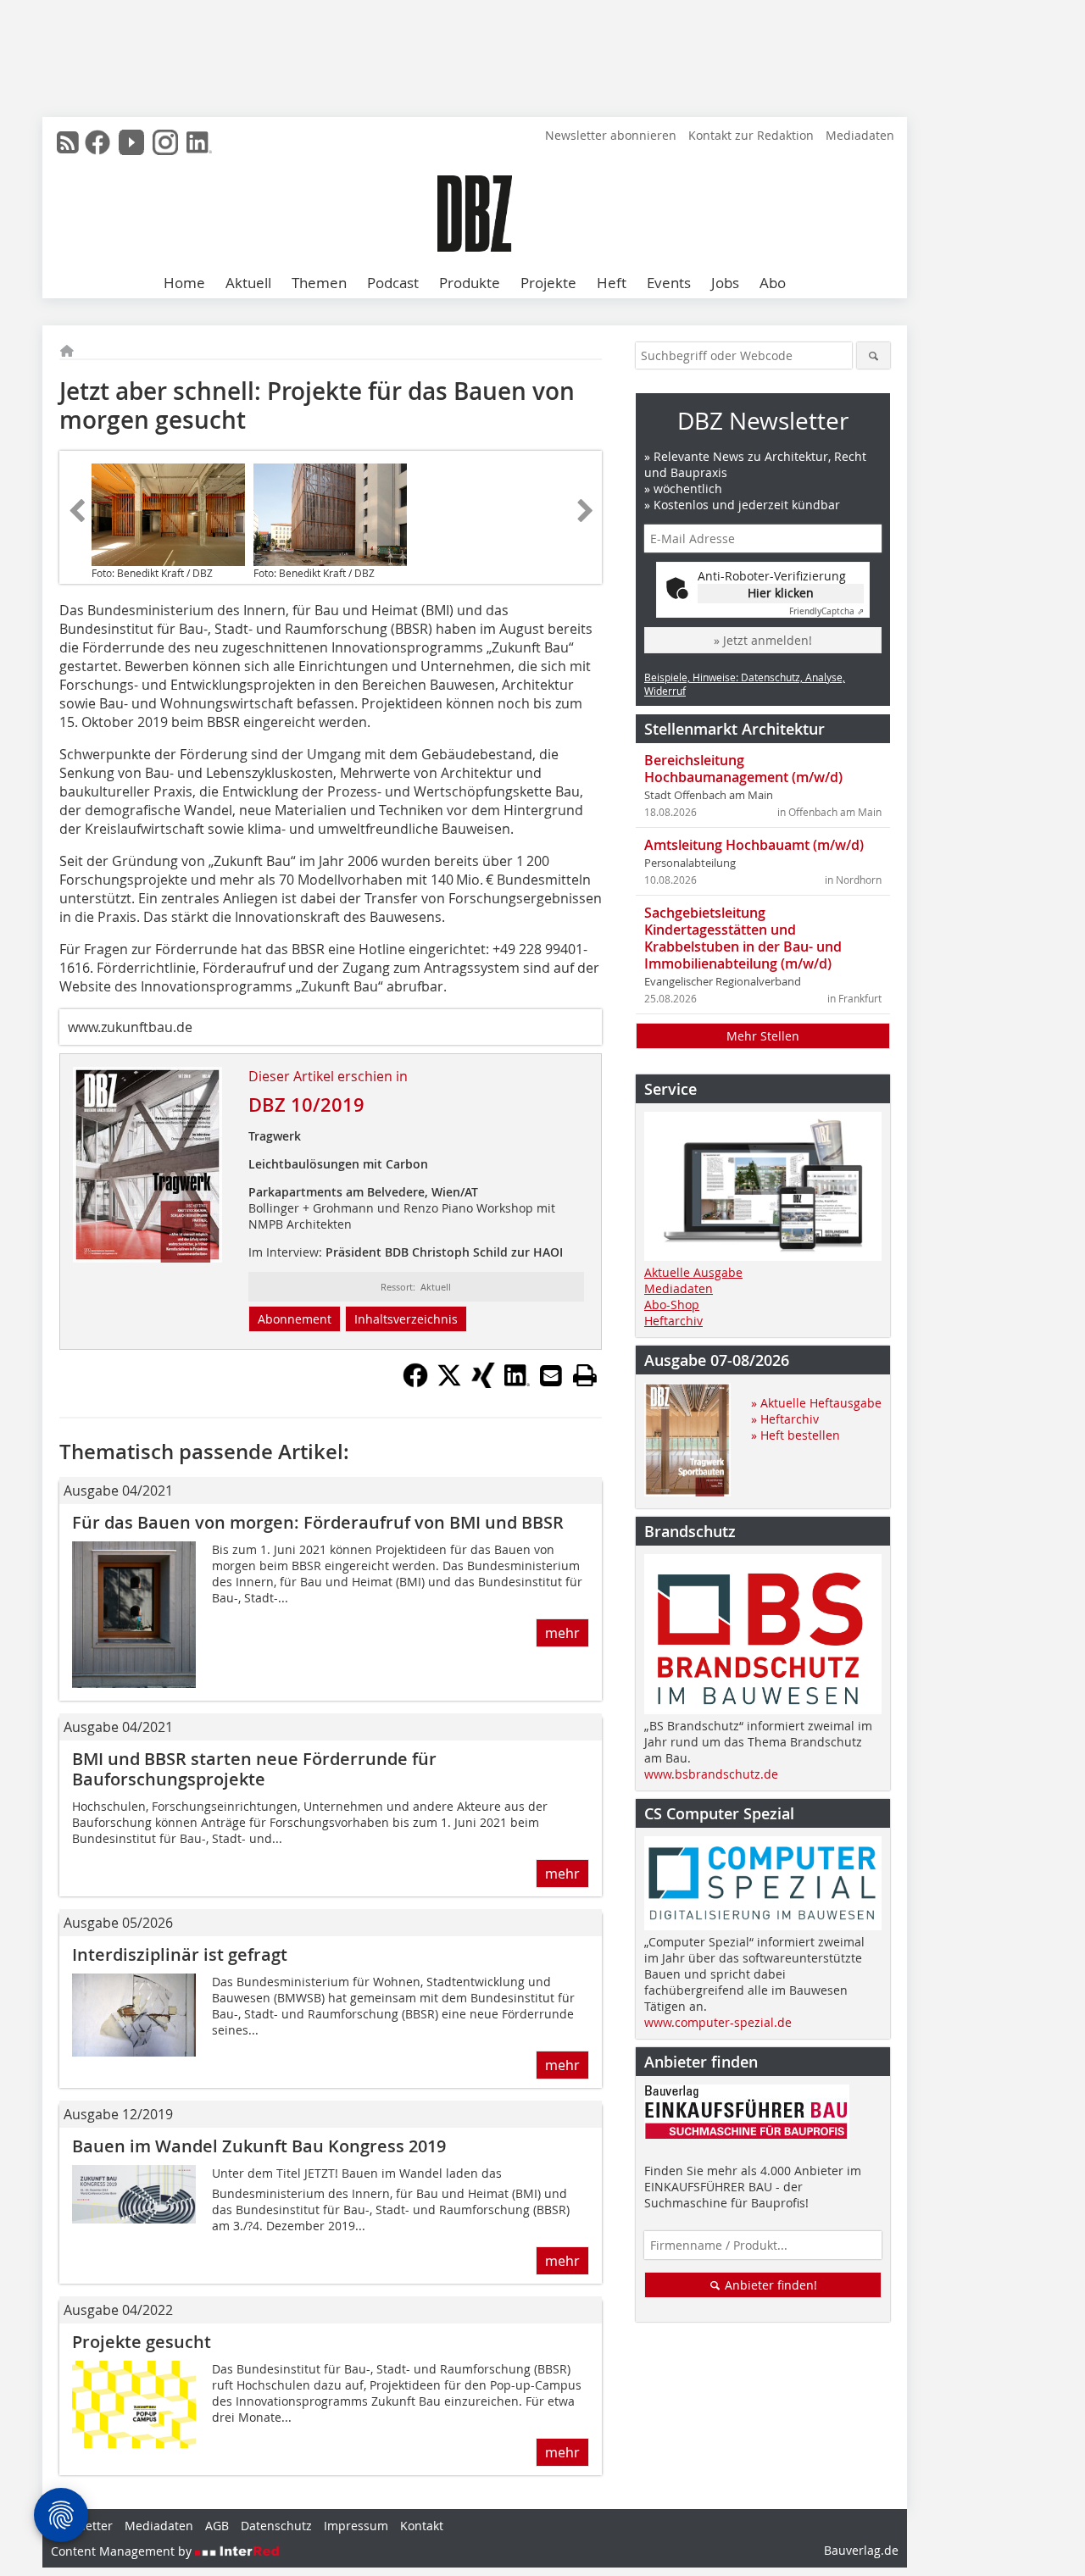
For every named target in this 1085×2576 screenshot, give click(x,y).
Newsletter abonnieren (611, 135)
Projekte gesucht (142, 2342)
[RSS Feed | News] (68, 142)
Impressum (356, 2526)
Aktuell (248, 283)
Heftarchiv (673, 1321)
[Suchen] (874, 355)
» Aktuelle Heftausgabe (816, 1403)
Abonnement (295, 1319)
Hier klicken (781, 593)
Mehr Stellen (763, 1036)
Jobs (725, 283)
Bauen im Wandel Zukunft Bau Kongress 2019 (259, 2146)
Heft (612, 283)
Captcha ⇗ (826, 611)
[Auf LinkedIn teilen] (517, 1383)
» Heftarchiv (785, 1419)
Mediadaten (860, 135)
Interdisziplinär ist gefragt (180, 1954)
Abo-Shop (672, 1305)
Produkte (470, 283)
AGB (217, 2526)
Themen (319, 283)
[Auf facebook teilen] (415, 1383)
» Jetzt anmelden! (763, 640)
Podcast (393, 283)
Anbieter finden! (769, 2285)
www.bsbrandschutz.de (711, 1774)
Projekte (548, 283)
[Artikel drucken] (585, 1375)
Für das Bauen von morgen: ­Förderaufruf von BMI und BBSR (318, 1522)
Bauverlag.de (861, 2550)
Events (669, 283)
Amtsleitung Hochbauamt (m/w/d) (754, 845)
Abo (773, 283)
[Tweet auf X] (449, 1383)
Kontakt (422, 2526)
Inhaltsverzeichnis (406, 1319)
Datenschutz (276, 2526)
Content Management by (123, 2551)
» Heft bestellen (796, 1435)
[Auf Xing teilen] (483, 1383)
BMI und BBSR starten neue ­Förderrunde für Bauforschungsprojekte (254, 1769)
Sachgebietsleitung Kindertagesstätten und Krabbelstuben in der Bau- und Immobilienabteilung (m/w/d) (743, 938)
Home (184, 283)
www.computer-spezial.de (718, 2022)
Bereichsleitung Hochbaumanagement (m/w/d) (743, 769)
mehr (562, 1633)
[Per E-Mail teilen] (551, 1375)
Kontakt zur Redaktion (751, 135)
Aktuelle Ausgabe (693, 1272)
